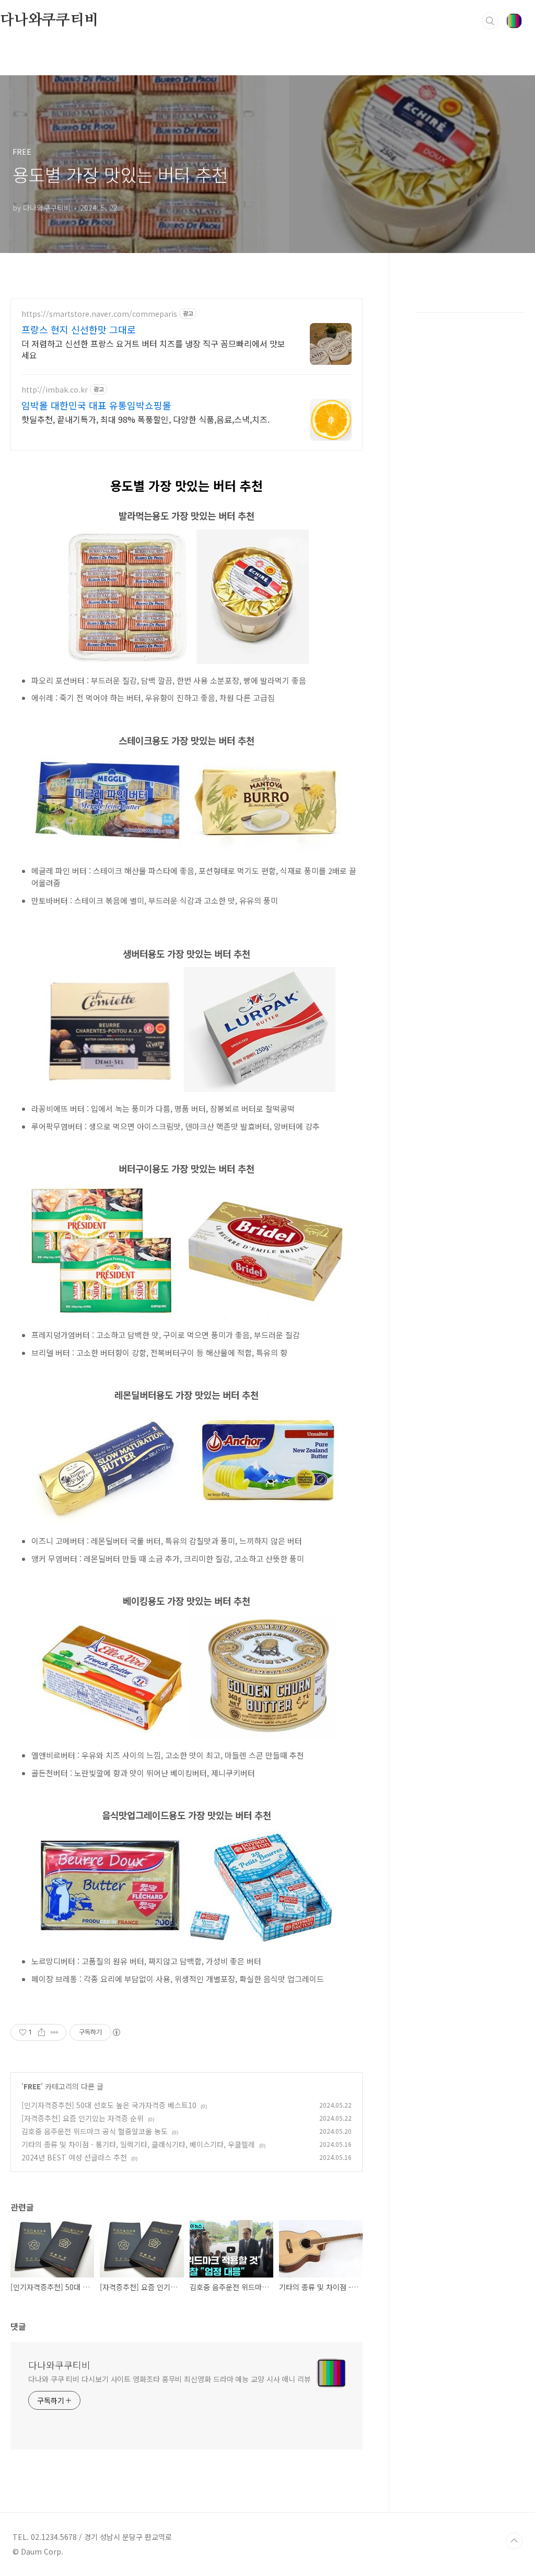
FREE (32, 2086)
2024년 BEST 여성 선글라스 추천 (74, 2157)
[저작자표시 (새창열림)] (116, 2032)
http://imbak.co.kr (55, 390)
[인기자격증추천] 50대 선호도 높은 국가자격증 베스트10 (109, 2105)
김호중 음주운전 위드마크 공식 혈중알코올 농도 (95, 2131)
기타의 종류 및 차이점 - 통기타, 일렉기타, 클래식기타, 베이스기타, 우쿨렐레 (138, 2144)
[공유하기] (42, 2032)
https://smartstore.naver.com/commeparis (99, 314)
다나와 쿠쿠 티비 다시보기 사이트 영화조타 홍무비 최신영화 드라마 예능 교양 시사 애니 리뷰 (170, 2379)
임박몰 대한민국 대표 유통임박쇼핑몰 (96, 405)
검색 (490, 21)
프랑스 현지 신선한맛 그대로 (79, 329)
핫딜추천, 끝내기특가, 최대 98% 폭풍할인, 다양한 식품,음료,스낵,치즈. (146, 419)
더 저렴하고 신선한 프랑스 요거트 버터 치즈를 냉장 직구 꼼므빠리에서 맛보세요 (153, 349)
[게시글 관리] (55, 2032)
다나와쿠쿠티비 (49, 20)
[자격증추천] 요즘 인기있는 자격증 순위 (83, 2118)
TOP (514, 2541)
